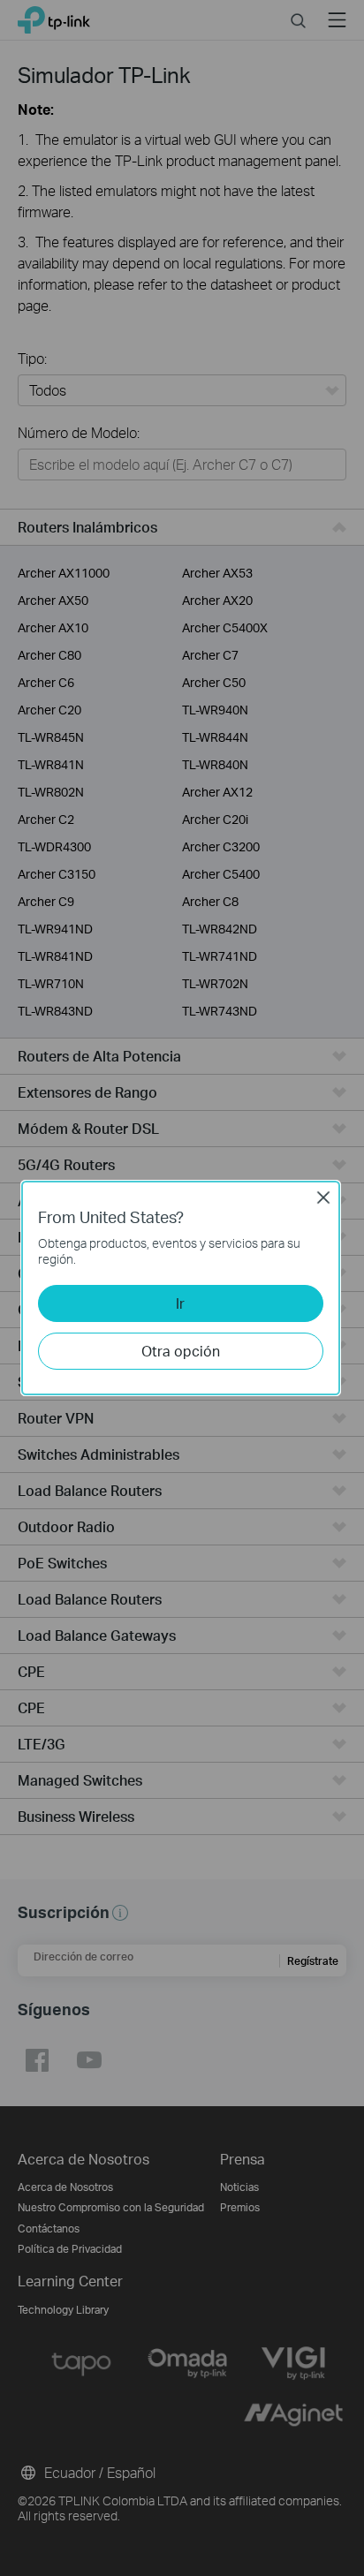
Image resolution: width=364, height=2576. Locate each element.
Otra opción (181, 1351)
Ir (180, 1303)
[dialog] (182, 1288)
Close (323, 1197)
